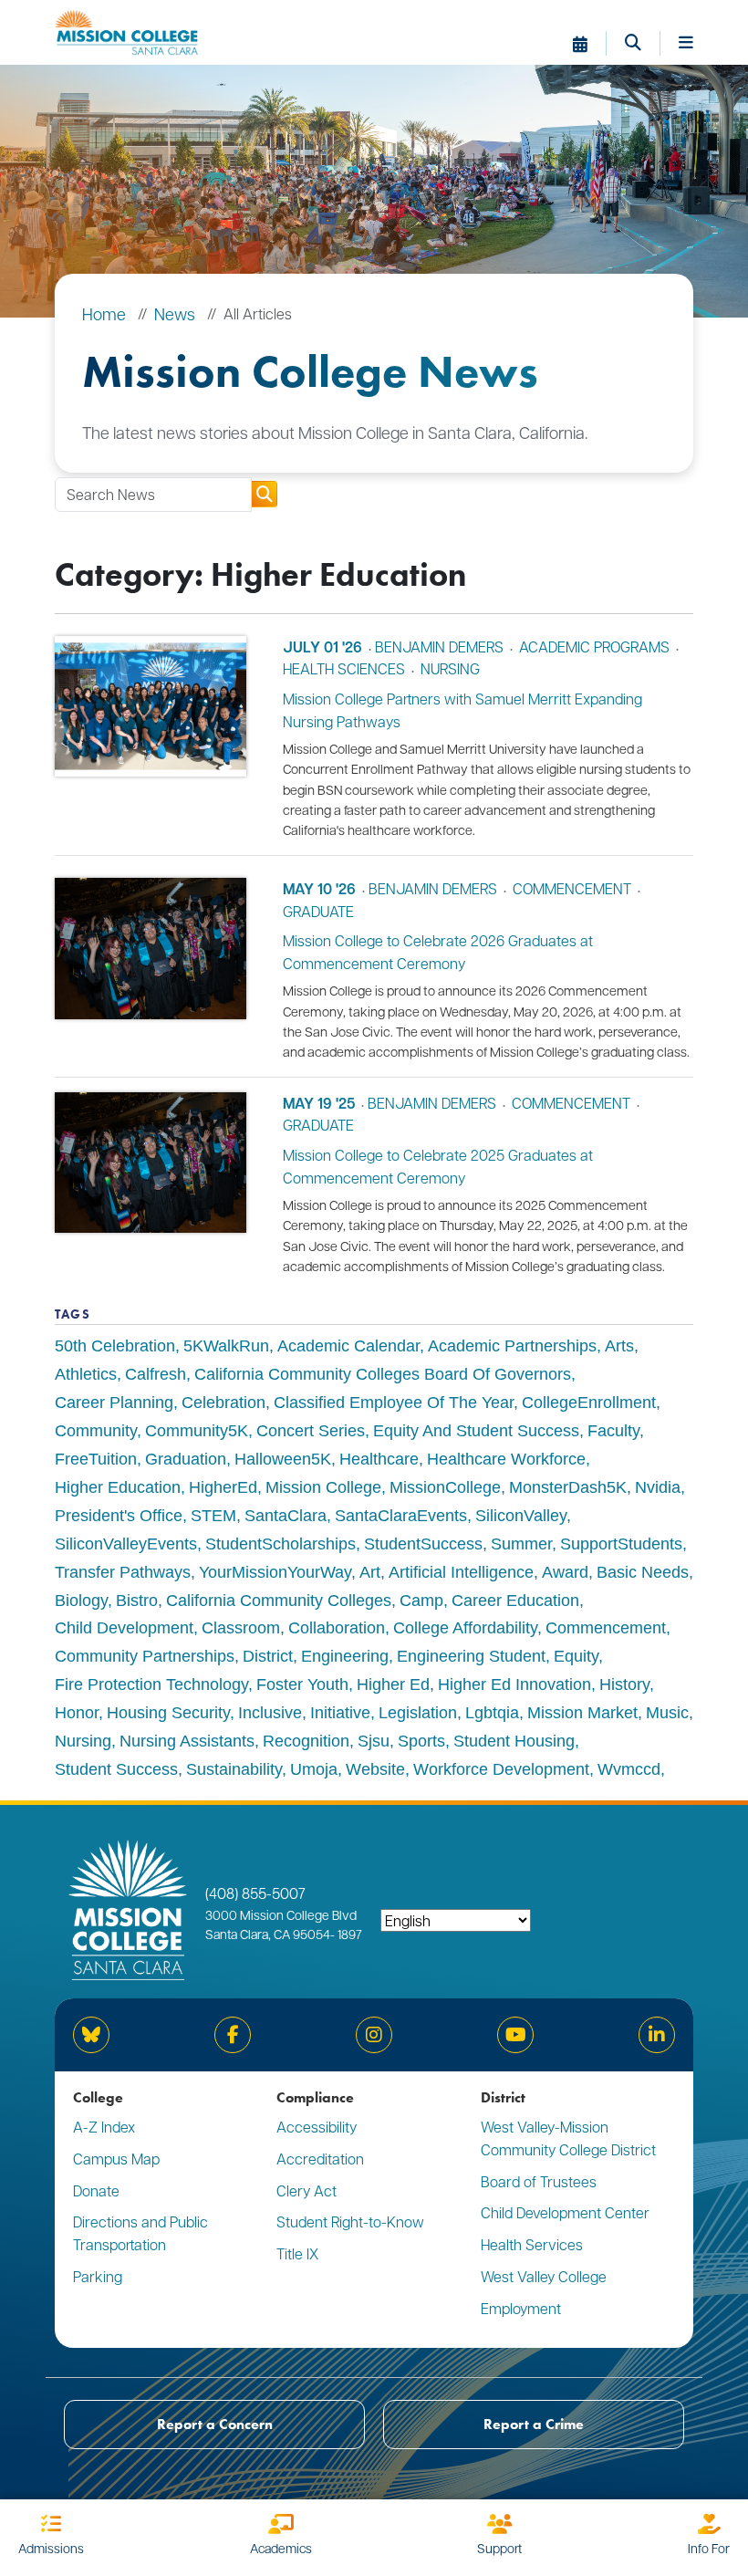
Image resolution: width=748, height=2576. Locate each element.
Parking (98, 2276)
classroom (241, 1628)
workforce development (501, 1769)
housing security (168, 1713)
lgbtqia (492, 1713)
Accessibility (317, 2127)
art (370, 1572)
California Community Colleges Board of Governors (383, 1374)
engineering (345, 1656)
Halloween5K (283, 1459)
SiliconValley (521, 1516)
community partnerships (145, 1656)
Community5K (197, 1431)
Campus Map (116, 2159)
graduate (318, 911)
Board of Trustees (539, 2181)
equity (576, 1656)
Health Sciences (344, 668)
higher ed (393, 1684)
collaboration (337, 1628)
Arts (619, 1346)
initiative (340, 1713)
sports (421, 1741)
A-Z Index (104, 2127)
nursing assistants (187, 1741)
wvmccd (629, 1769)
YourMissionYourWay (275, 1572)
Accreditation (320, 2159)
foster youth (302, 1684)
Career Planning (114, 1403)
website (375, 1769)
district (268, 1656)
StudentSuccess (423, 1544)
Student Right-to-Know (350, 2221)
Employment (521, 2308)
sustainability (234, 1769)
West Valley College (544, 2276)
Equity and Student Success (476, 1431)
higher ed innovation (514, 1684)
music (667, 1713)
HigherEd (223, 1487)
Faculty (613, 1431)
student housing (514, 1741)
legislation (418, 1713)
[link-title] (151, 736)
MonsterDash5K (568, 1487)
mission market (582, 1713)
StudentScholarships (280, 1544)
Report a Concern (215, 2424)
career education (515, 1601)
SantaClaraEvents (401, 1516)
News (175, 313)
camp (421, 1601)
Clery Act (306, 2190)
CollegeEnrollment (589, 1403)
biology (81, 1601)
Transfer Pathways (123, 1572)
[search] (264, 494)
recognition (306, 1741)
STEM (213, 1516)
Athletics (86, 1374)
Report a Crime (534, 2424)
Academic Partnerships (512, 1346)
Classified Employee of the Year (394, 1403)
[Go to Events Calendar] (590, 44)
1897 (348, 1934)
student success (116, 1769)
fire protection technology (151, 1684)
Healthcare (379, 1459)
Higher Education (118, 1487)
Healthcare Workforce (506, 1459)
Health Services (532, 2244)
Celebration (223, 1403)
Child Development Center (565, 2212)
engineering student (471, 1656)
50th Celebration (115, 1346)
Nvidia (658, 1487)
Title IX (297, 2253)
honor (77, 1713)
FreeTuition (96, 1459)
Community (96, 1431)
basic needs (643, 1572)
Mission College (323, 1487)
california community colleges (279, 1601)
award (565, 1572)
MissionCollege (445, 1487)
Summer (521, 1544)
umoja (314, 1769)
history (624, 1684)
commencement (572, 888)
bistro (137, 1601)
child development (124, 1628)
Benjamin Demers (439, 647)
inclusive (270, 1713)
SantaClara (286, 1516)
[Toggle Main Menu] (686, 44)
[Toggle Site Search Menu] (643, 44)
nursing (83, 1741)
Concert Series (311, 1431)
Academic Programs (594, 647)
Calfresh (156, 1374)
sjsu (374, 1741)
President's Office (119, 1516)
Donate (96, 2190)
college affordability (465, 1628)
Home (104, 313)
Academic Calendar (348, 1346)
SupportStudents (621, 1544)
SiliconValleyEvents (126, 1544)
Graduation (186, 1459)
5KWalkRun (226, 1346)
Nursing (450, 668)
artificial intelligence (461, 1572)
